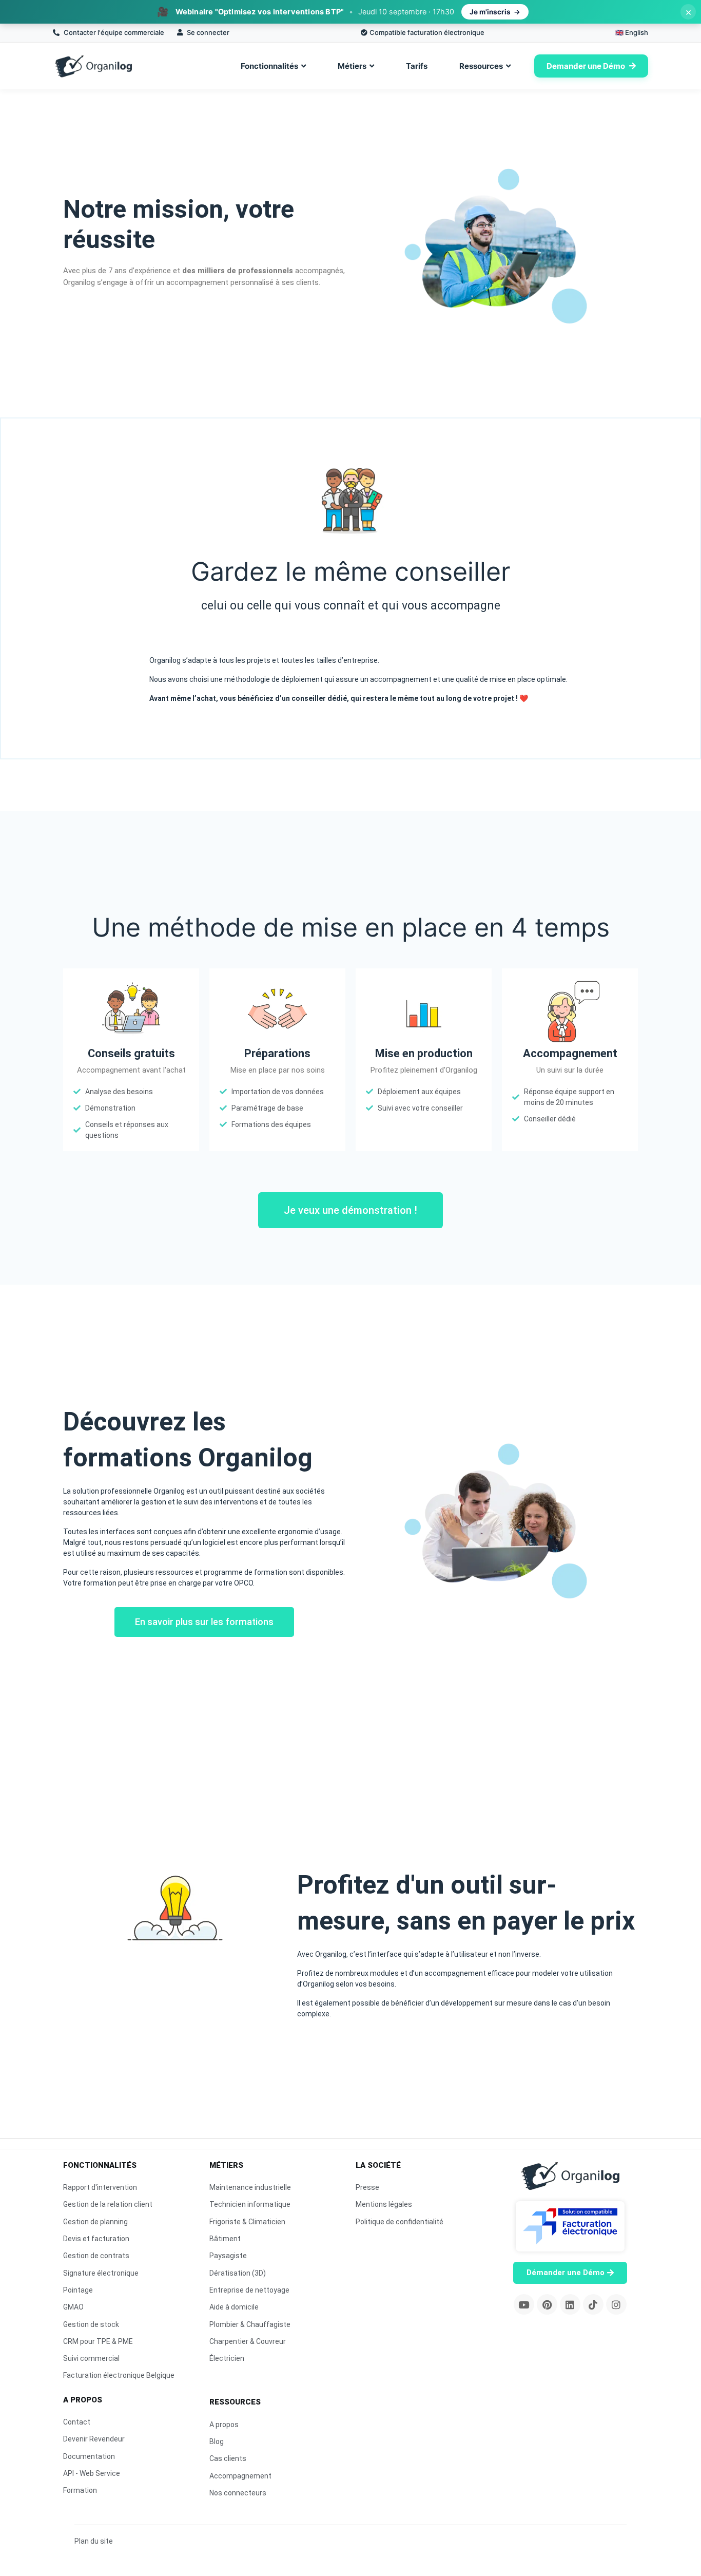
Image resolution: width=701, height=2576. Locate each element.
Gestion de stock (91, 2324)
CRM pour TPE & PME (98, 2341)
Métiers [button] (352, 66)
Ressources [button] (481, 66)
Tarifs (417, 66)
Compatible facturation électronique (427, 32)
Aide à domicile (234, 2307)
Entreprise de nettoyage (249, 2290)
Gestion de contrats (96, 2256)
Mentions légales (384, 2204)
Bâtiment (225, 2239)
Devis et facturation (96, 2239)
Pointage (78, 2290)
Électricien (227, 2358)
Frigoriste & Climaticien (247, 2222)
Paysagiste (228, 2256)
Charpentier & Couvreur (248, 2341)
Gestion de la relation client (108, 2204)
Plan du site (94, 2541)
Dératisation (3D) (238, 2273)
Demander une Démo (586, 66)
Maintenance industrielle (250, 2187)
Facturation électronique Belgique (119, 2375)
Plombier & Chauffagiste (250, 2324)
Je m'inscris (490, 12)
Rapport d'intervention (100, 2187)
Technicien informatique (250, 2204)
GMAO (73, 2307)
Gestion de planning (95, 2222)
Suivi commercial (91, 2358)
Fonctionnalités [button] (269, 66)
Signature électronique (101, 2273)
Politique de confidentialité (400, 2222)
